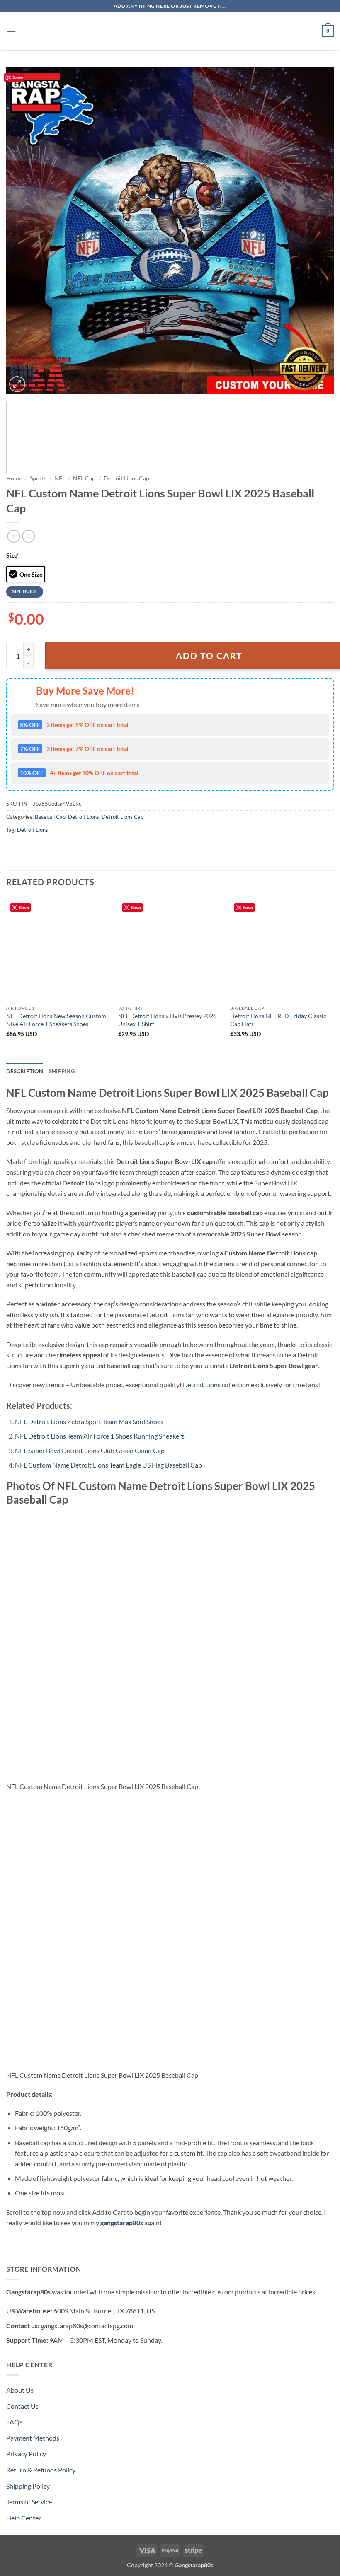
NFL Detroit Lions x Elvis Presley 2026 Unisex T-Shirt (167, 1020)
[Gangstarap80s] (170, 31)
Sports (38, 478)
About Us (20, 2390)
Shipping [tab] (62, 1071)
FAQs (14, 2422)
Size (13, 555)
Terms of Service (29, 2502)
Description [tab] (25, 1071)
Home (14, 478)
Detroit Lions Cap (126, 478)
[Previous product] (28, 536)
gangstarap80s (122, 2222)
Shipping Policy (28, 2486)
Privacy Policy (26, 2454)
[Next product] (13, 536)
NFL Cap (84, 478)
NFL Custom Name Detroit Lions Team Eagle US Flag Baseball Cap (108, 1465)
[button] (11, 31)
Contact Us (22, 2406)
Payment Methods (33, 2438)
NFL (60, 478)
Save (18, 77)
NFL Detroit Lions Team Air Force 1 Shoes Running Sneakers (100, 1436)
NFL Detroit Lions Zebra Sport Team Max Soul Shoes (89, 1421)
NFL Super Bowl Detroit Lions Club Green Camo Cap (90, 1450)
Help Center (24, 2518)
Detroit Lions (84, 817)
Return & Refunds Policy (41, 2470)
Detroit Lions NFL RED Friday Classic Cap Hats (278, 1020)
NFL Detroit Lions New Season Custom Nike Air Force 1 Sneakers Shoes (56, 1020)
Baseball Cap (50, 817)
